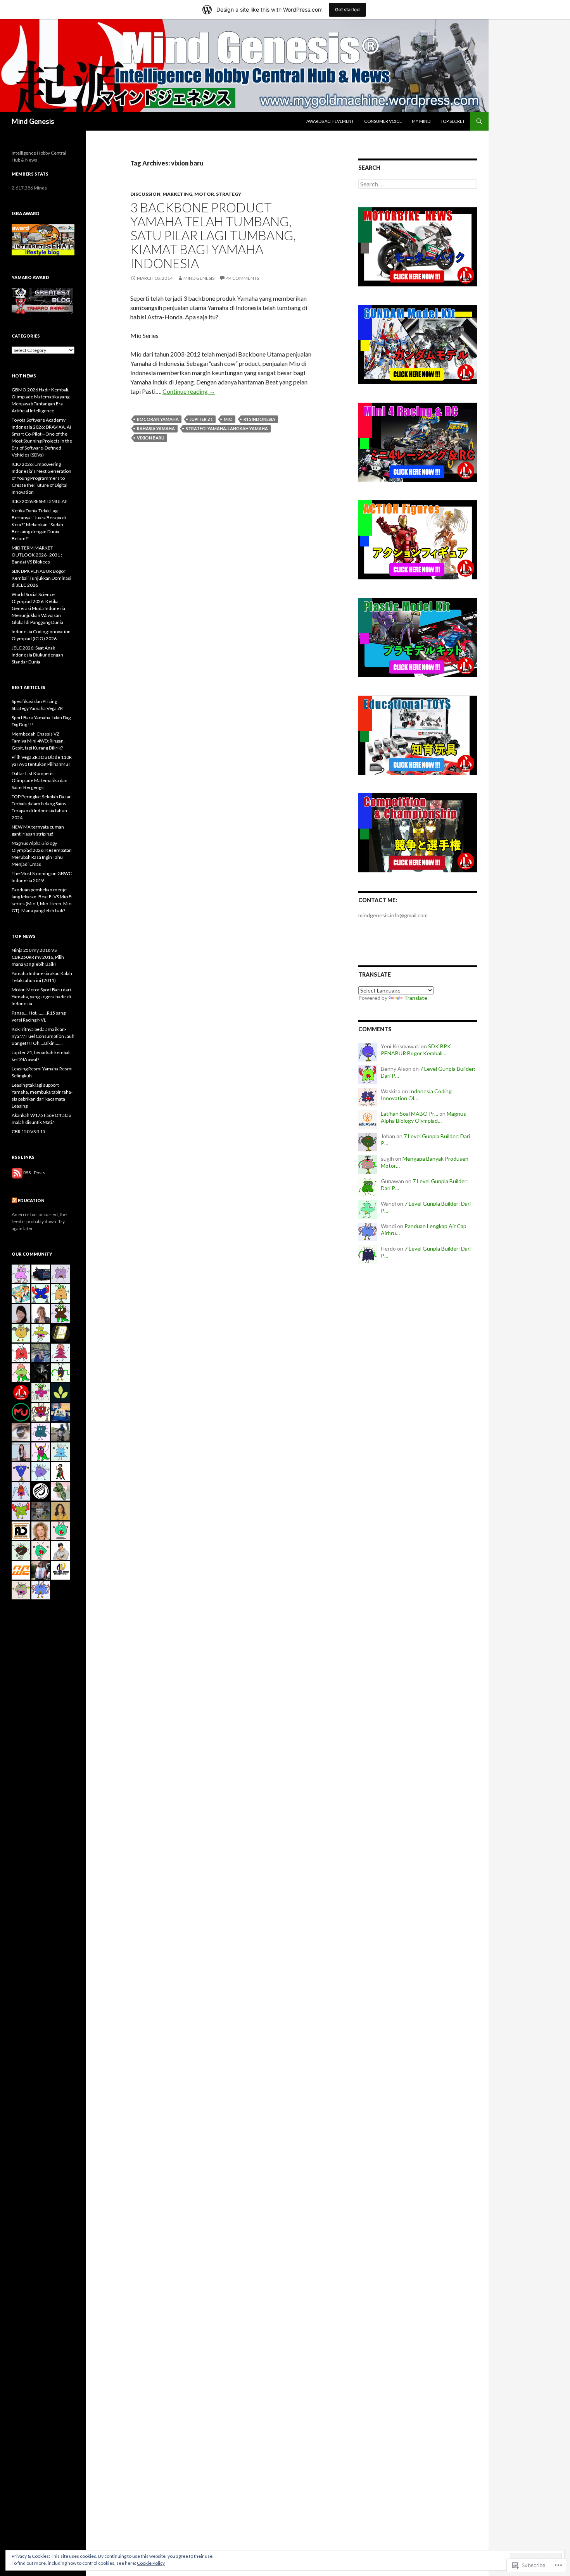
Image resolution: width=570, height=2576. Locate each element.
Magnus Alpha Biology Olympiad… (423, 1117)
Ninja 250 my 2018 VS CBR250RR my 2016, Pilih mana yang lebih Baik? (38, 957)
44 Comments (243, 278)
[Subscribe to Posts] (17, 1173)
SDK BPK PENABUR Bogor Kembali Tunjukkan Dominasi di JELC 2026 (41, 578)
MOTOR (204, 194)
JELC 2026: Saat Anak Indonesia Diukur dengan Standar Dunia (37, 655)
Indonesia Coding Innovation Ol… (416, 1095)
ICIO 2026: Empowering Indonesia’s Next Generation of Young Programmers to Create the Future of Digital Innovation (41, 478)
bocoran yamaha (158, 419)
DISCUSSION (145, 194)
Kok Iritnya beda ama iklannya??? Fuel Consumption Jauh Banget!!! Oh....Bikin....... (43, 1036)
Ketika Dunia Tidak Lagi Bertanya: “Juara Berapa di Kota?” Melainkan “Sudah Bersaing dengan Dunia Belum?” (39, 525)
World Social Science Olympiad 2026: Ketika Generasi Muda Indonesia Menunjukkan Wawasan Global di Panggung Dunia (38, 608)
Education (31, 1200)
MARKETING (177, 194)
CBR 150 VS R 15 (28, 1131)
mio (228, 419)
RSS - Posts (34, 1173)
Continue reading (189, 391)
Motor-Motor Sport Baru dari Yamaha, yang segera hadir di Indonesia (41, 997)
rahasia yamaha (156, 428)
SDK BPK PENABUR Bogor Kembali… (416, 1050)
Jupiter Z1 (201, 419)
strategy (229, 194)
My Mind (421, 121)
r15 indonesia (259, 419)
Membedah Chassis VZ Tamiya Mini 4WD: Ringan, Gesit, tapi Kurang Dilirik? (38, 741)
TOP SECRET (453, 121)
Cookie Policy (151, 2563)
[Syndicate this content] (14, 1200)
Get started (347, 9)
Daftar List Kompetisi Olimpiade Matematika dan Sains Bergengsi (40, 780)
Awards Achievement (330, 121)
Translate (416, 998)
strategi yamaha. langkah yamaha (227, 428)
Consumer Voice (383, 121)
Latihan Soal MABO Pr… (409, 1114)
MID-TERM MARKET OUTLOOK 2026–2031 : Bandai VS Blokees (37, 555)
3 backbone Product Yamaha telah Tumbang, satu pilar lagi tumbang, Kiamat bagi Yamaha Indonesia (213, 235)
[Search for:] (418, 184)
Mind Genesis (33, 121)
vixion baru (151, 438)
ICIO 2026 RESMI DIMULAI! (40, 501)
